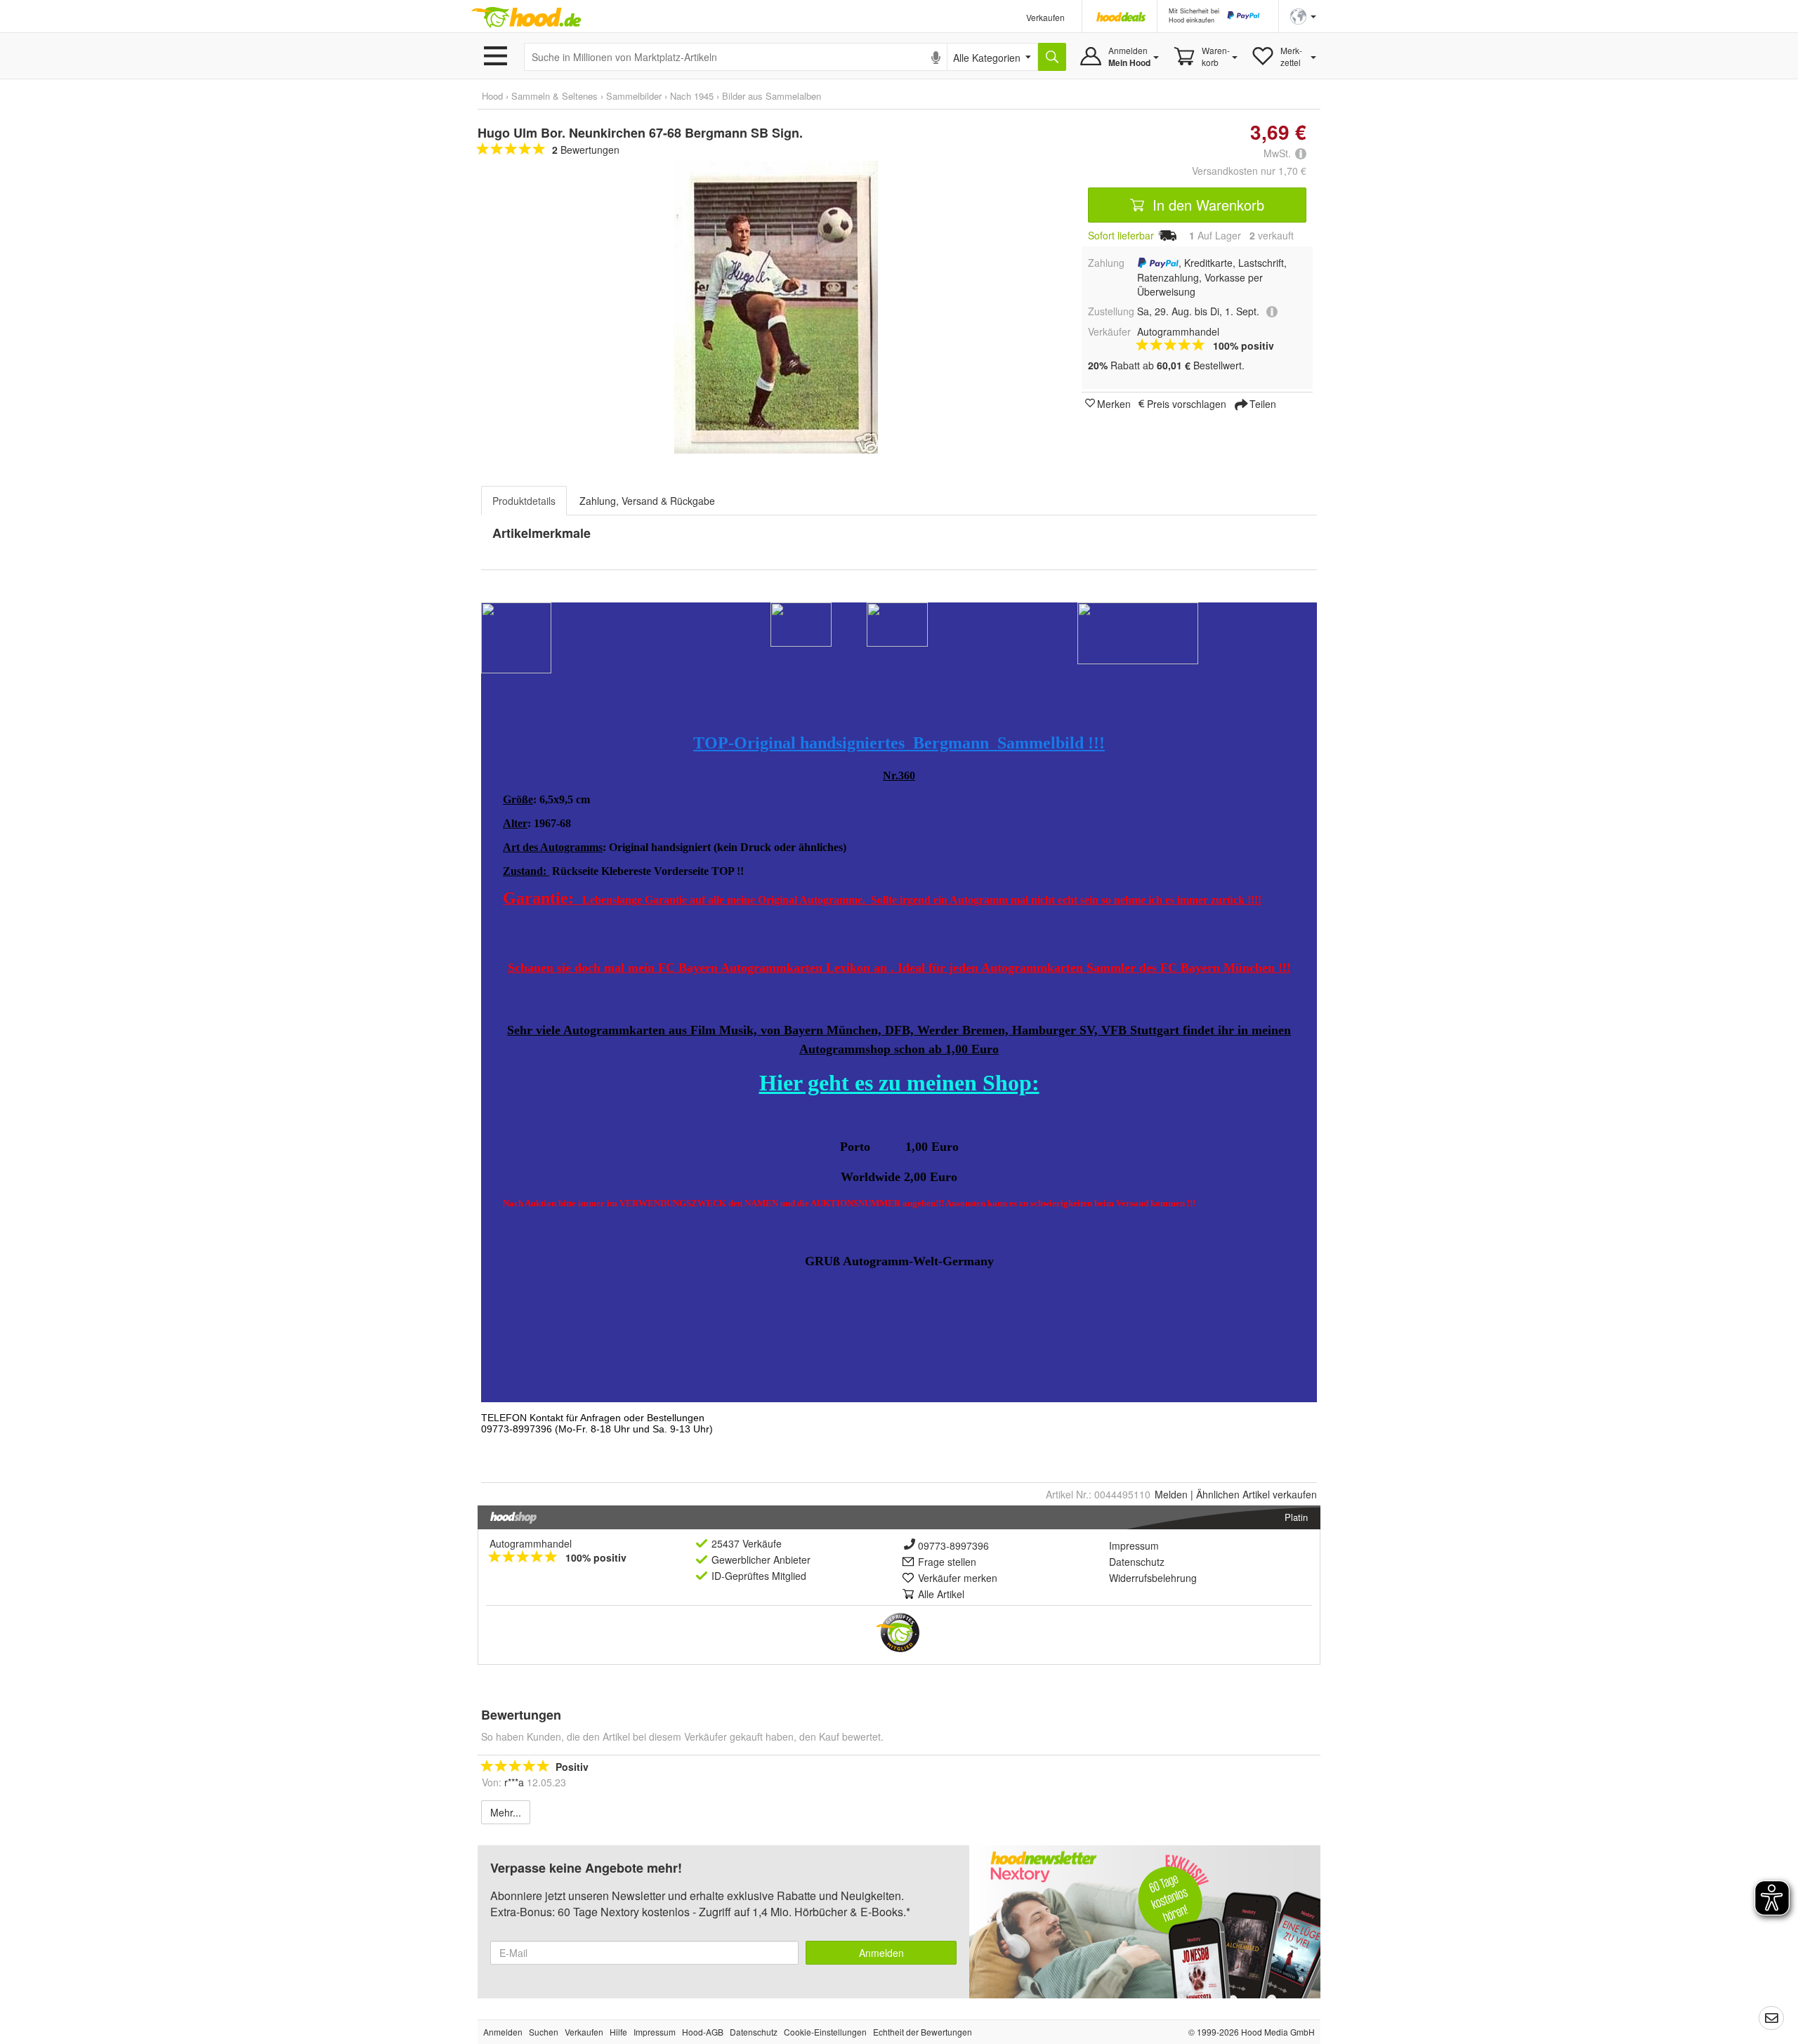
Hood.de (526, 18)
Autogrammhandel (531, 1543)
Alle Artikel (941, 1594)
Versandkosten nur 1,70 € (1249, 171)
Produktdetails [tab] (524, 501)
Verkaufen (1045, 17)
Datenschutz (1137, 1562)
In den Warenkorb (1206, 205)
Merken (1114, 403)
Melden (1171, 1494)
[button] (1303, 15)
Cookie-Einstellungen (825, 2032)
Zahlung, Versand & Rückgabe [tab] (647, 501)
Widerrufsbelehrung (1153, 1578)
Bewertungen (586, 150)
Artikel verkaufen (1256, 1494)
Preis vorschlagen (1187, 403)
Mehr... (506, 1812)
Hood (492, 96)
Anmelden (881, 1953)
